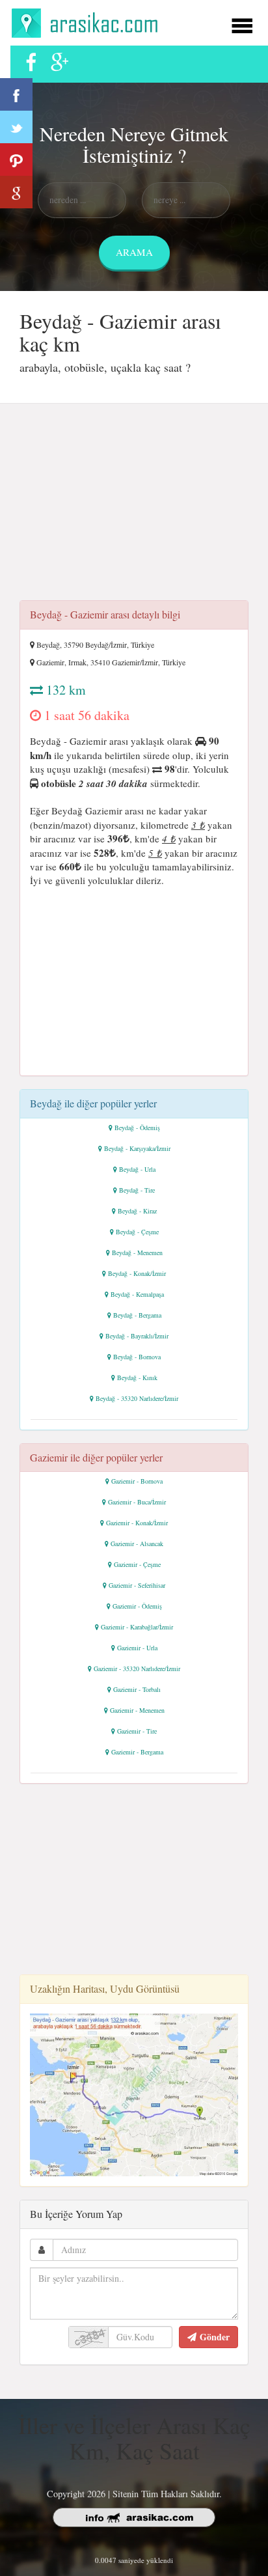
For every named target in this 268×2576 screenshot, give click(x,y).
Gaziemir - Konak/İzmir (137, 1523)
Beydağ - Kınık (137, 1378)
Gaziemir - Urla (137, 1648)
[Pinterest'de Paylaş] (16, 159)
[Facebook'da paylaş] (16, 94)
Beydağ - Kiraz (137, 1211)
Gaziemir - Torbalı (137, 1689)
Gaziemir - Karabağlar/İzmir (137, 1627)
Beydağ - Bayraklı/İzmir (137, 1336)
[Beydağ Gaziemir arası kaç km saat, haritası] (134, 2093)
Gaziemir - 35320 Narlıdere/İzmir (137, 1669)
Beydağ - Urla (137, 1169)
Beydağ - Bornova (137, 1357)
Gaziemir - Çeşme (137, 1564)
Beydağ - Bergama (137, 1315)
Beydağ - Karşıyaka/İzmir (137, 1148)
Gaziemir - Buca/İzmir (137, 1502)
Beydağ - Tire (137, 1190)
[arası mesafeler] (88, 21)
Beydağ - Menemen (137, 1253)
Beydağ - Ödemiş (137, 1128)
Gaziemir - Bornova (137, 1481)
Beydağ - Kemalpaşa (137, 1294)
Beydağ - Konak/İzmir (137, 1273)
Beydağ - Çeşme (137, 1232)
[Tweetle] (16, 127)
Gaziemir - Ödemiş (137, 1606)
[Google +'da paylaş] (16, 192)
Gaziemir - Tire (137, 1731)
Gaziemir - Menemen (137, 1710)
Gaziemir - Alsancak (137, 1544)
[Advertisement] (134, 506)
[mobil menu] (242, 24)
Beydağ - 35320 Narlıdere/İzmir (137, 1398)
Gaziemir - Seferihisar (137, 1585)
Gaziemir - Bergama (137, 1752)
